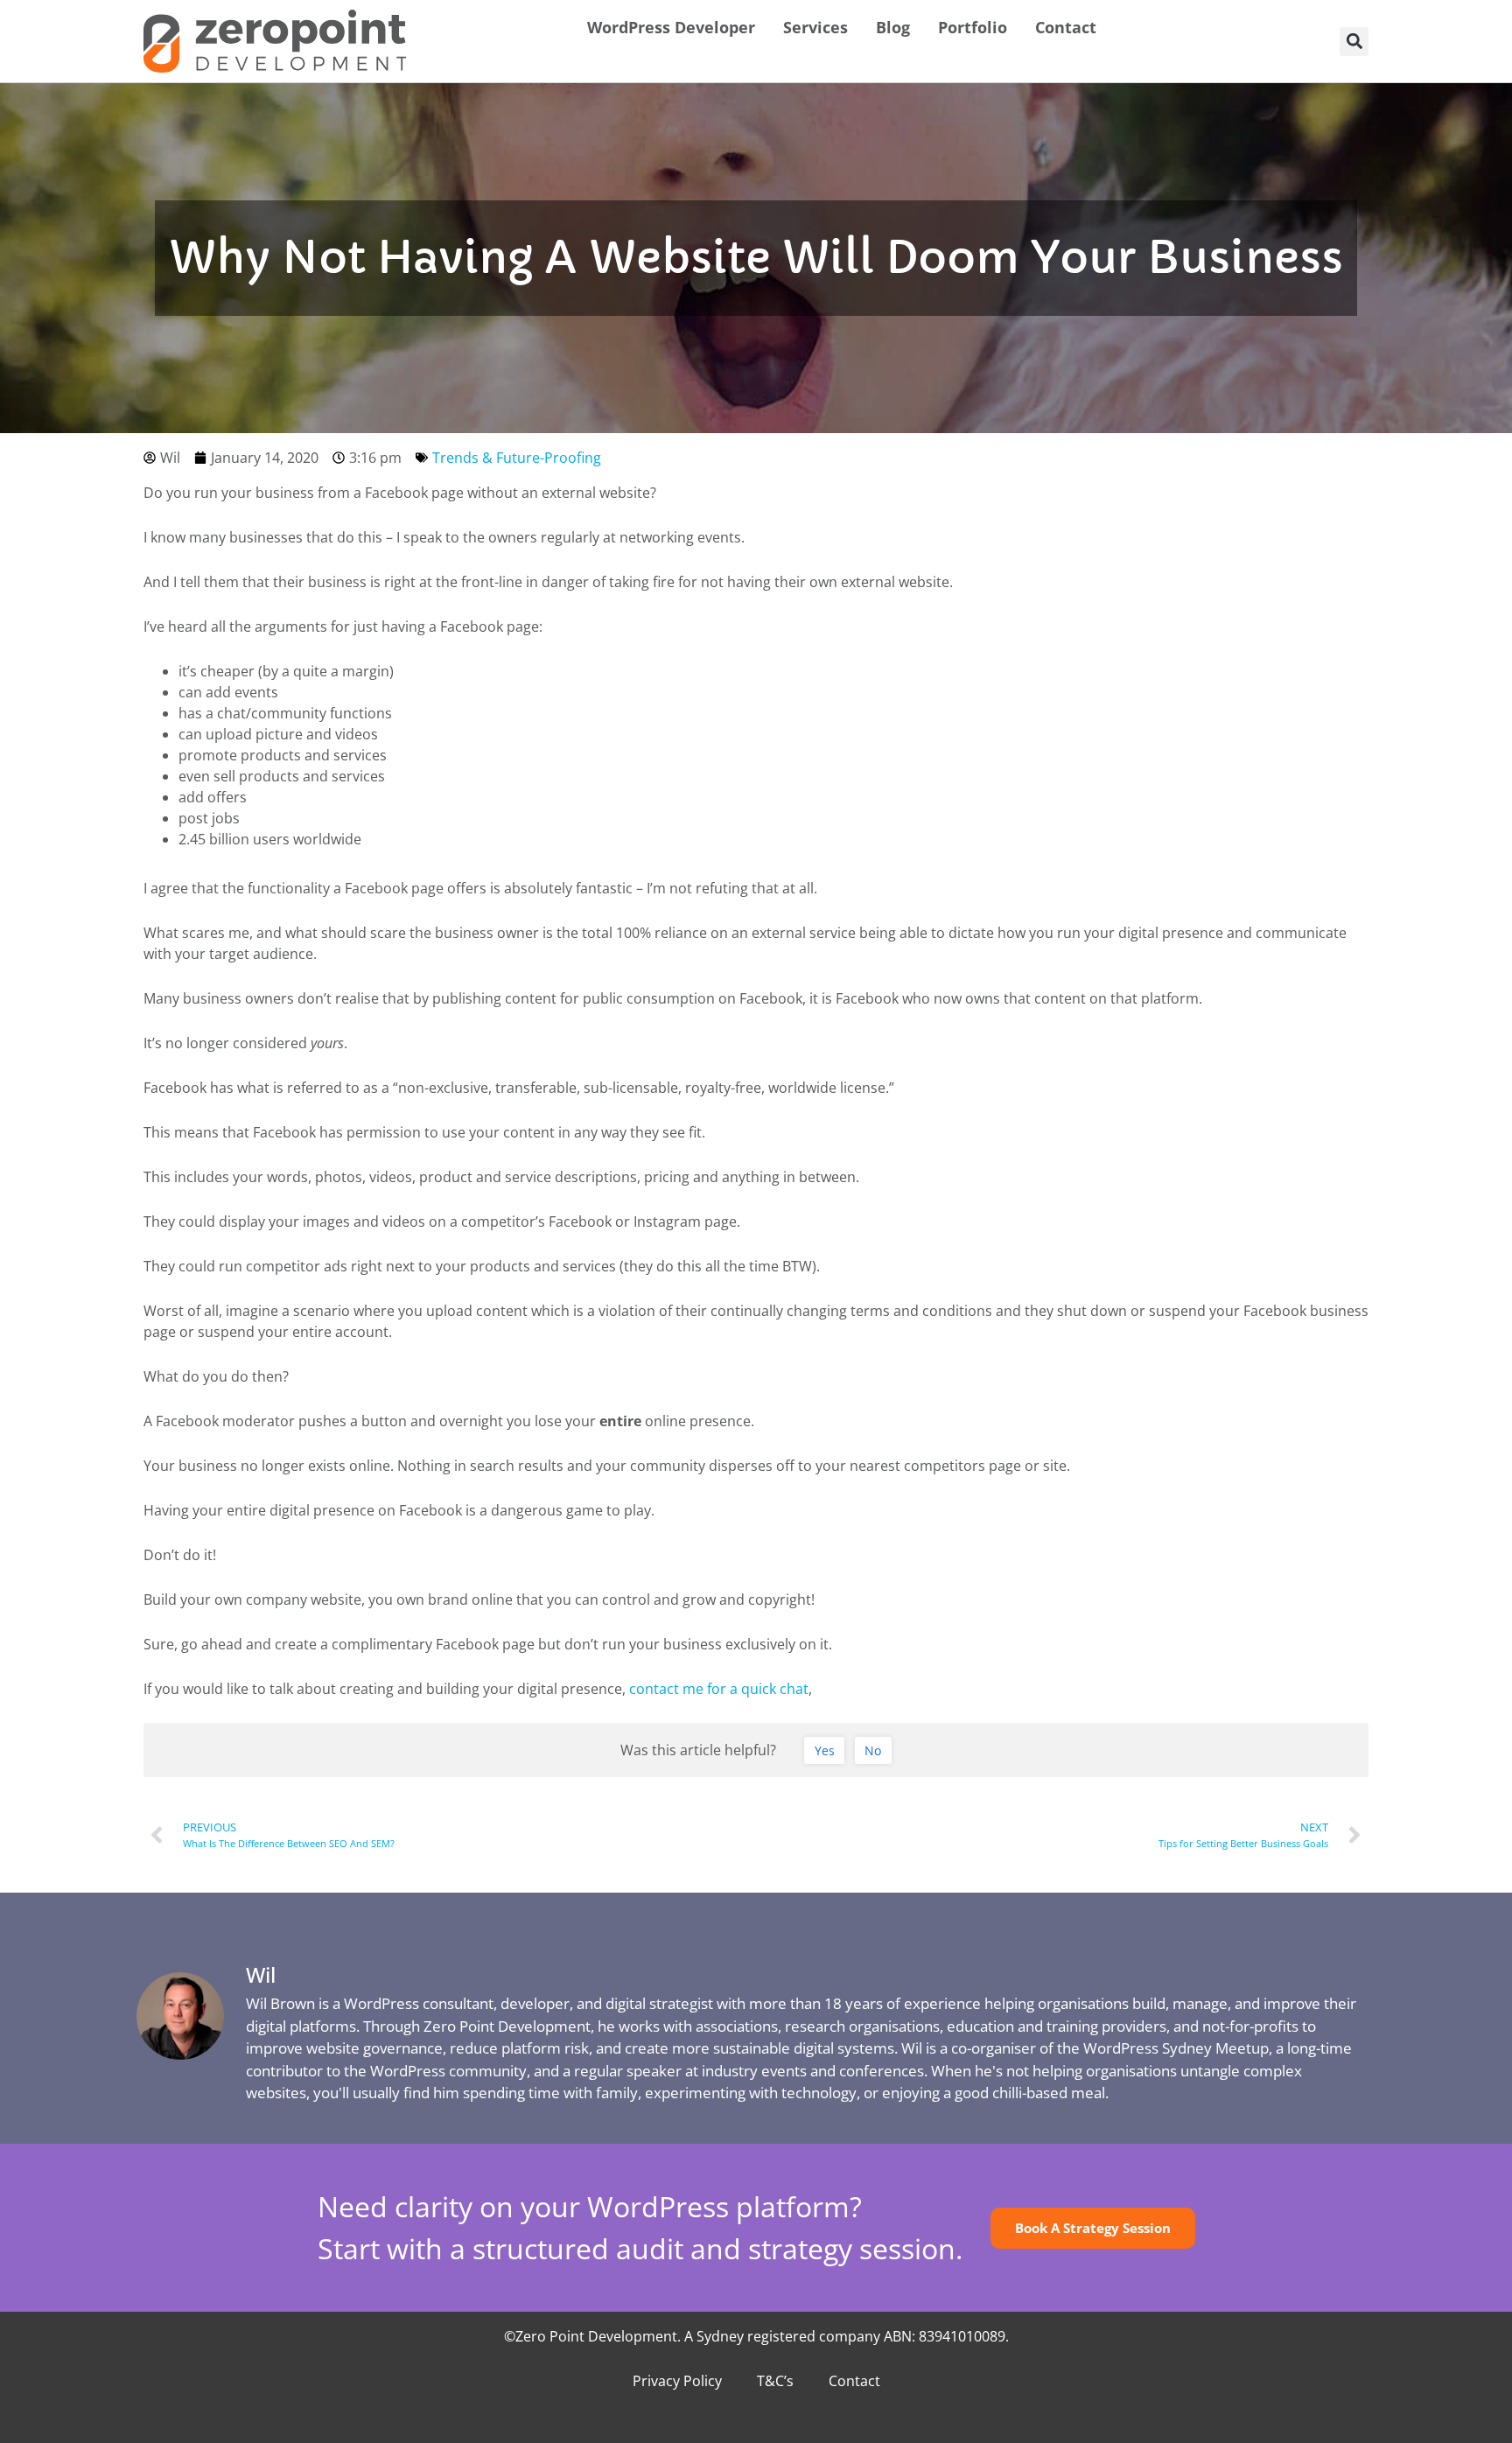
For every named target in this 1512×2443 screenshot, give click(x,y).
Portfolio (973, 27)
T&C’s (775, 2381)
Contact (1066, 27)
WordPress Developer (671, 27)
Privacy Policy (677, 2381)
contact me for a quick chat (719, 1689)
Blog (893, 27)
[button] (1354, 42)
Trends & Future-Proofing (517, 458)
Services (815, 27)
